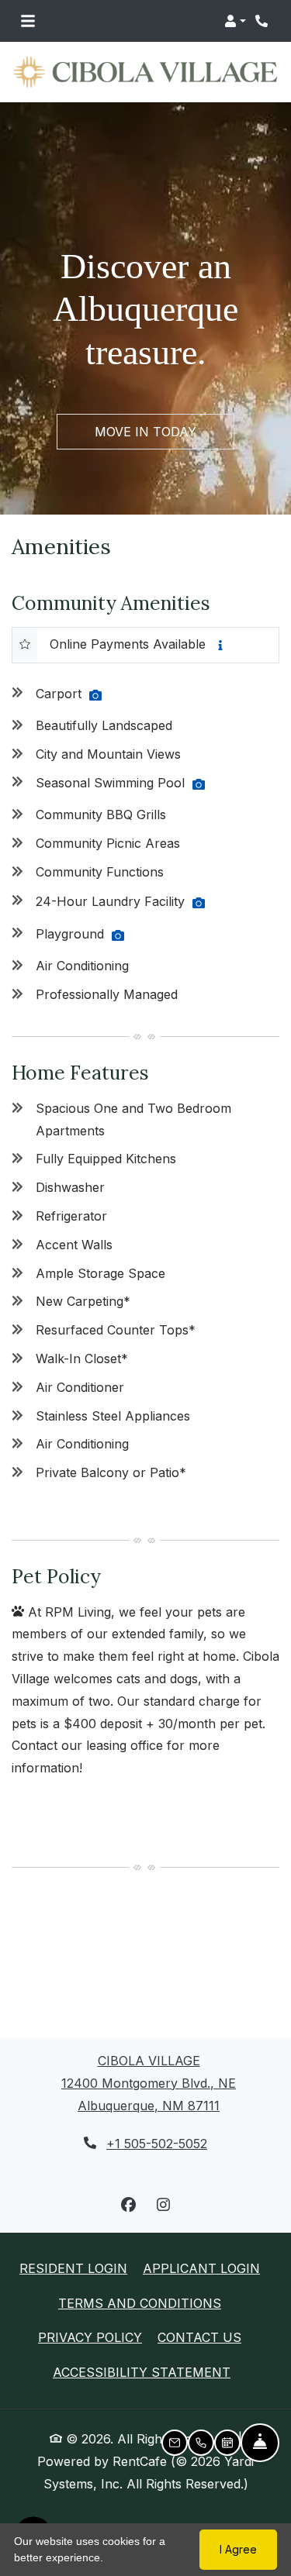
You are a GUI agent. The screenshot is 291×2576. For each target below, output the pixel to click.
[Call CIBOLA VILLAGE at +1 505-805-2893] (263, 21)
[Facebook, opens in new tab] (128, 2205)
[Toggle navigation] (28, 21)
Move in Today (145, 432)
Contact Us (199, 2337)
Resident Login (73, 2268)
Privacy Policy (90, 2337)
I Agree (238, 2549)
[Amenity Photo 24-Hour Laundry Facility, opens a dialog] (199, 903)
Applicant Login (201, 2268)
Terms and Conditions (140, 2303)
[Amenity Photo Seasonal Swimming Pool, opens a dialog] (199, 784)
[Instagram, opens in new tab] (163, 2205)
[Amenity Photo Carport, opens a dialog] (95, 695)
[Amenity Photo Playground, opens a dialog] (118, 935)
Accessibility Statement (142, 2372)
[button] (235, 21)
